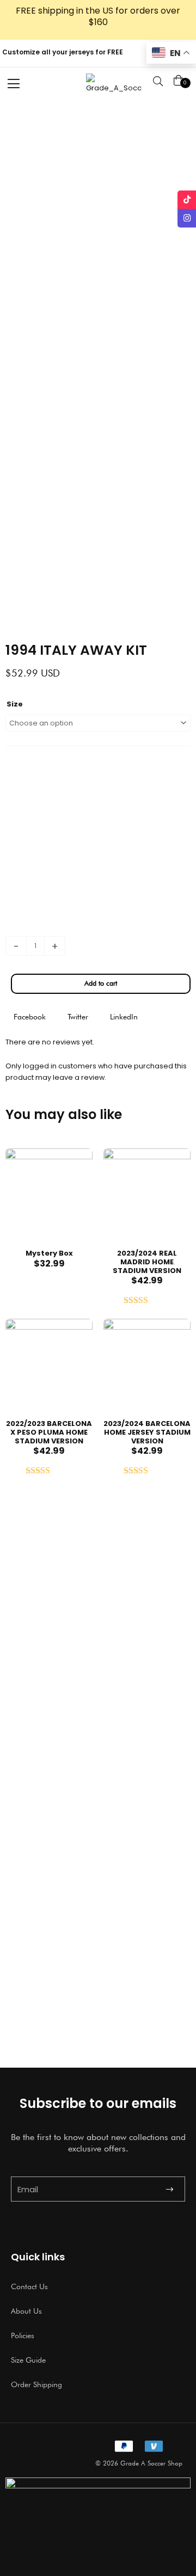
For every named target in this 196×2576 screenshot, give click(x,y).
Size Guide (28, 2360)
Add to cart (101, 983)
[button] (30, 1017)
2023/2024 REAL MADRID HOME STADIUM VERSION (147, 1262)
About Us (26, 2311)
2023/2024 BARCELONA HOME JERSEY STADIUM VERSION (147, 1432)
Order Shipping (36, 2384)
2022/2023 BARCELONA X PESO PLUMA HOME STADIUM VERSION (49, 1432)
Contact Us (29, 2286)
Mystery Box (49, 1253)
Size (15, 704)
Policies (23, 2335)
